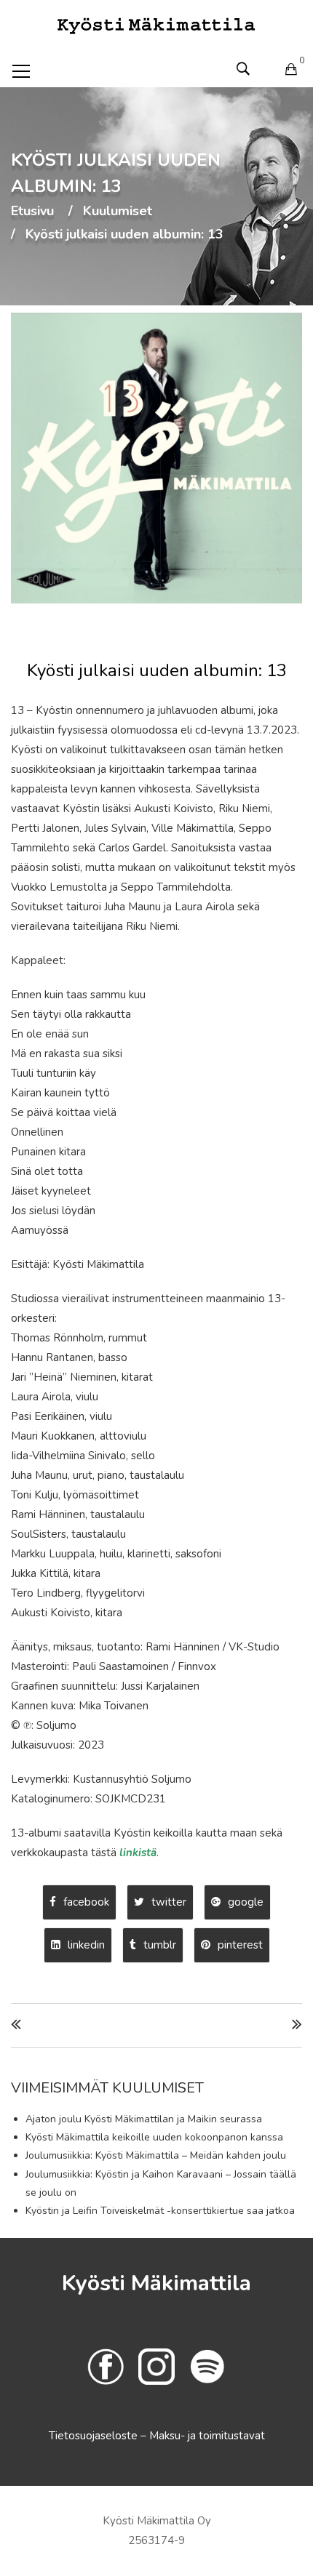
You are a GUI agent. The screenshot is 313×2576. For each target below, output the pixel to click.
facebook (86, 1902)
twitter (169, 1902)
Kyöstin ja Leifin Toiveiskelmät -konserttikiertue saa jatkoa (160, 2211)
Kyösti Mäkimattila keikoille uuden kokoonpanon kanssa (154, 2137)
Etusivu (32, 212)
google (246, 1902)
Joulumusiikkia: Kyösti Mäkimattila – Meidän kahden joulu (156, 2155)
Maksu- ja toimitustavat (207, 2436)
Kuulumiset (118, 212)
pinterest (240, 1945)
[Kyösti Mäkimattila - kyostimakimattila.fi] (156, 25)
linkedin (86, 1945)
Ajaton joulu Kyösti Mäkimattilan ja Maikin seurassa (144, 2119)
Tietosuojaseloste (95, 2436)
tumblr (160, 1945)
